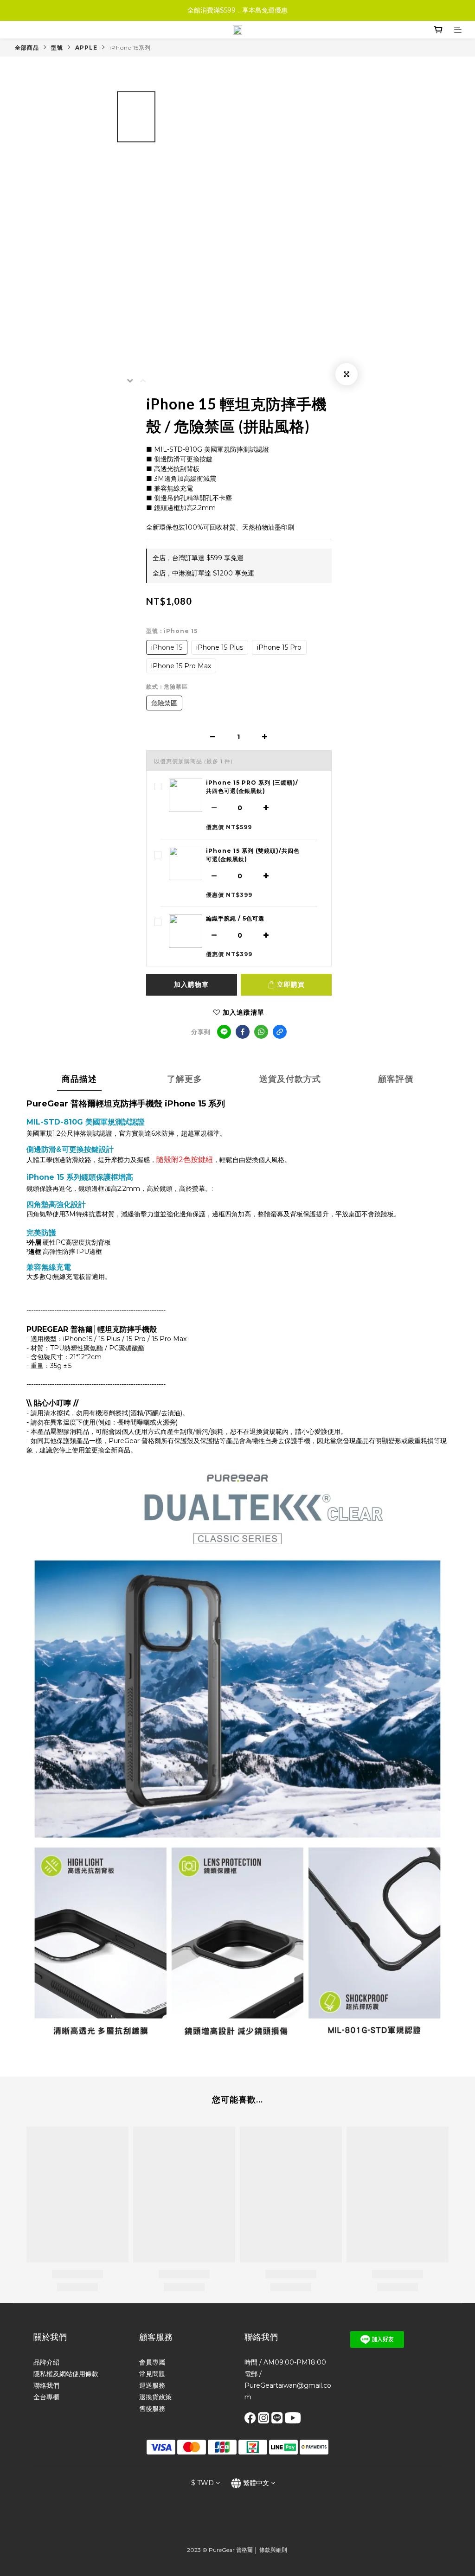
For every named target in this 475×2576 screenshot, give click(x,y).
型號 (57, 48)
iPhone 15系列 (130, 48)
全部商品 (27, 48)
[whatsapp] (261, 1032)
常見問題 (152, 2374)
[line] (224, 1032)
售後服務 (152, 2409)
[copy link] (280, 1032)
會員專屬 (152, 2362)
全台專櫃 (46, 2397)
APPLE (86, 48)
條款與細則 (273, 2550)
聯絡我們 (46, 2385)
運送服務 (152, 2385)
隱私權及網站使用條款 (66, 2374)
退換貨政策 (155, 2397)
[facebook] (243, 1032)
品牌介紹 (46, 2362)
